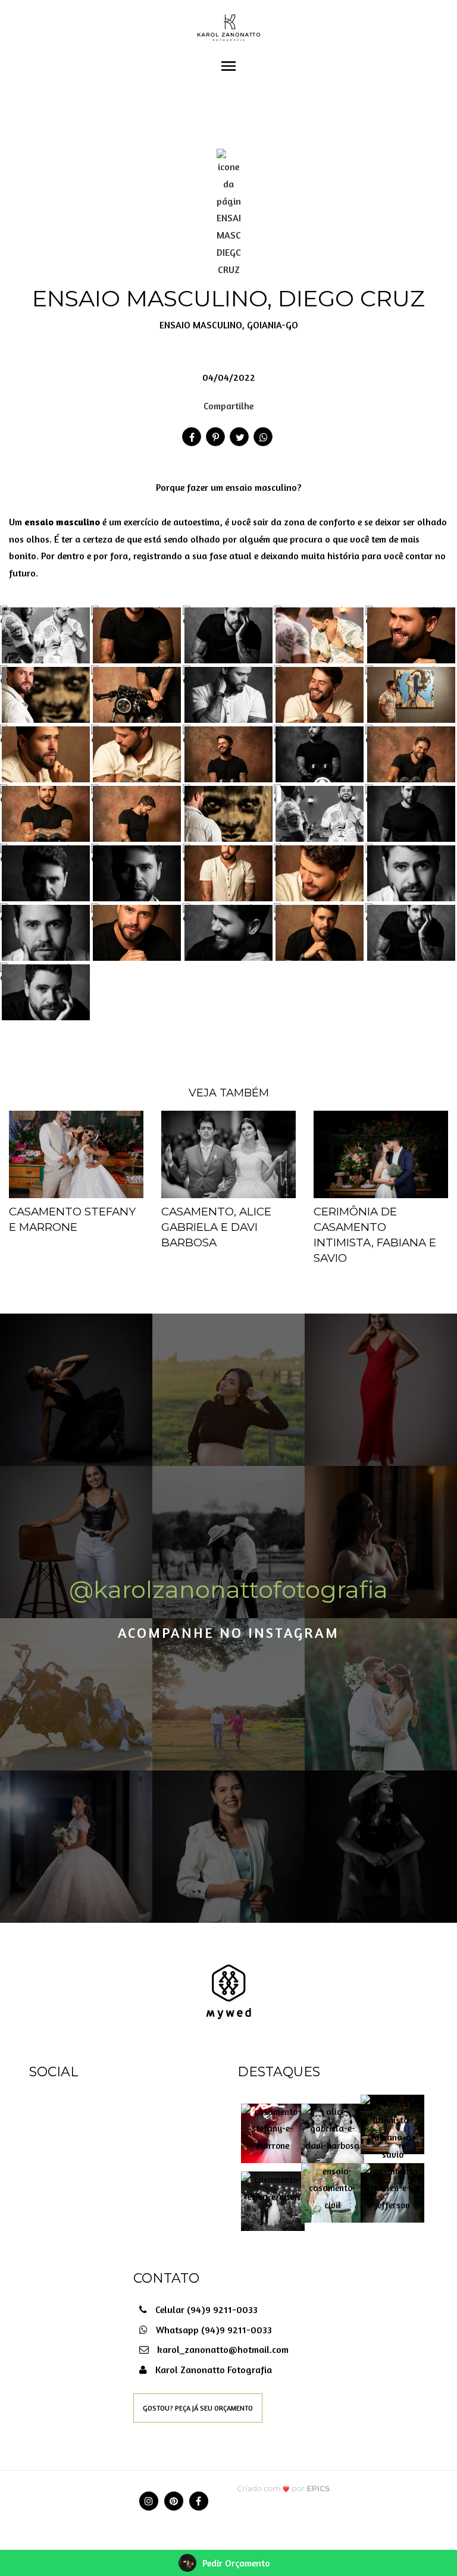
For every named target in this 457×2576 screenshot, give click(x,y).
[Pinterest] (174, 2501)
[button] (228, 496)
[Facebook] (199, 2501)
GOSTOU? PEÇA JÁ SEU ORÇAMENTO (198, 2408)
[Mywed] (228, 1991)
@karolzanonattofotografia (228, 1589)
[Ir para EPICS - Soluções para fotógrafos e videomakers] (284, 2488)
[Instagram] (149, 2501)
